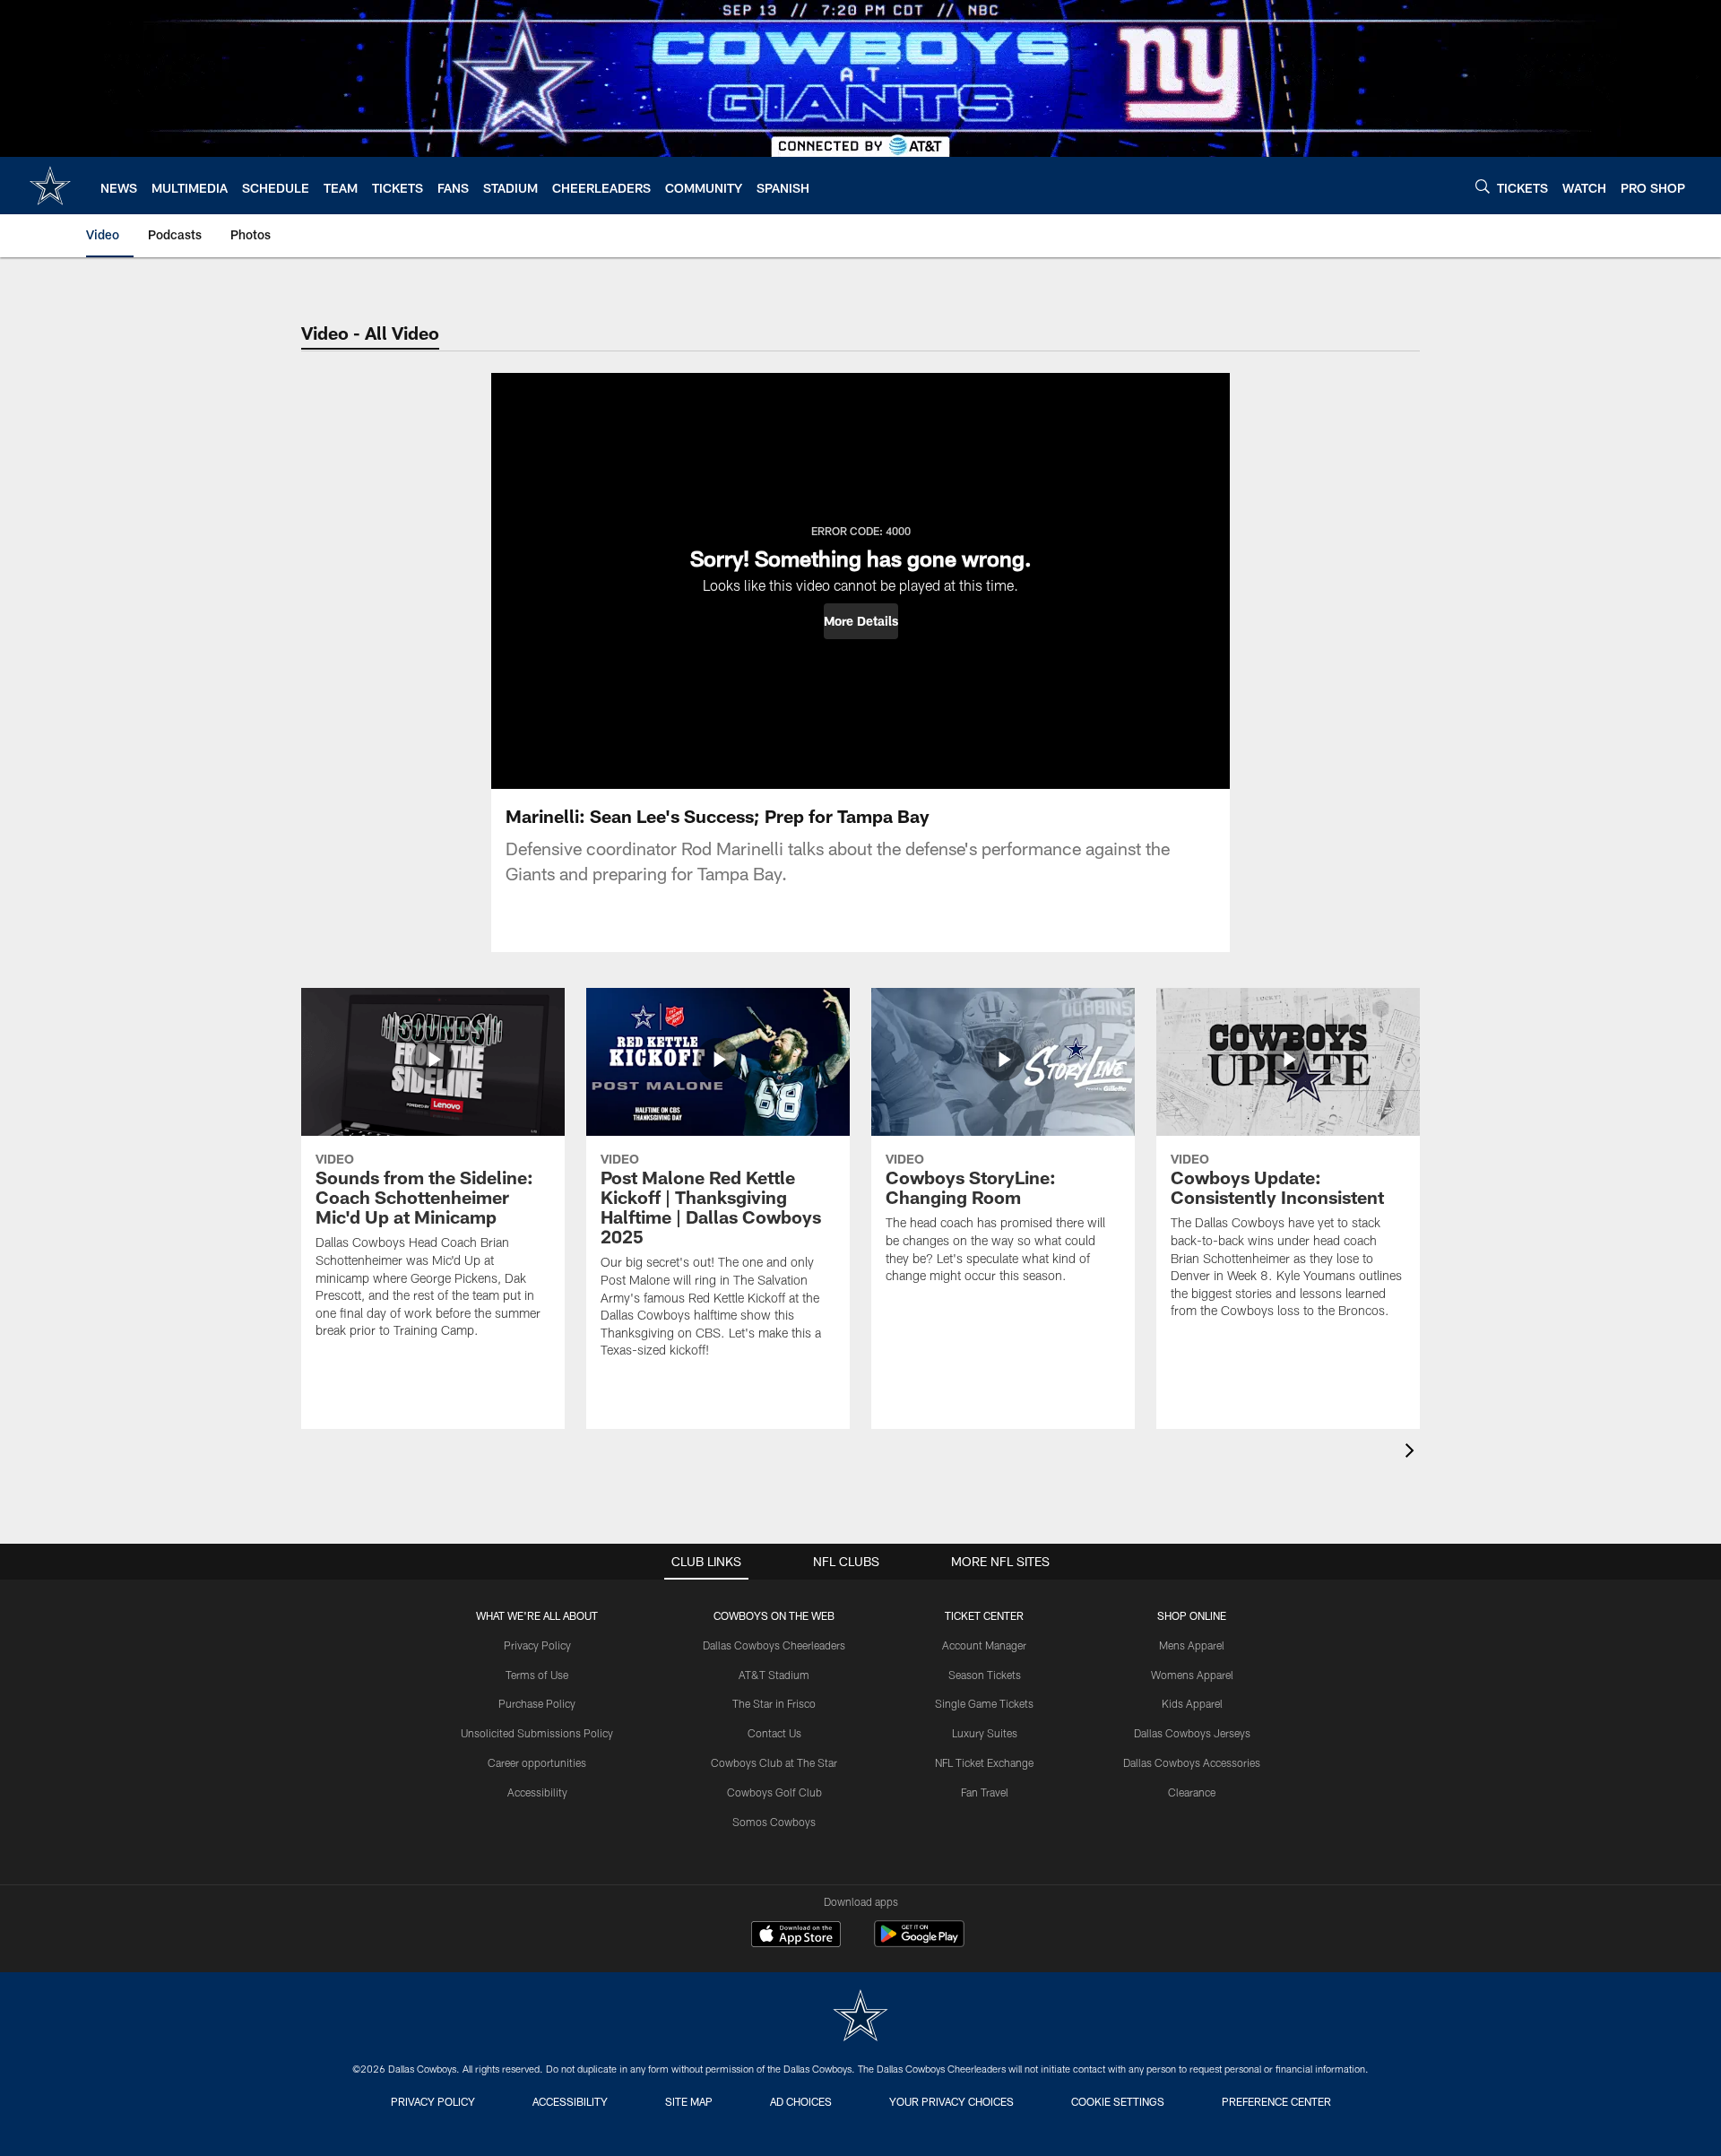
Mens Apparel (1192, 1645)
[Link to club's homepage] (50, 186)
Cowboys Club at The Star (774, 1762)
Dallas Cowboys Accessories (1192, 1762)
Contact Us (774, 1733)
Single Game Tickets (984, 1703)
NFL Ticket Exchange (984, 1762)
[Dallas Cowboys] (860, 2017)
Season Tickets (985, 1675)
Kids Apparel (1192, 1703)
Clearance (1192, 1792)
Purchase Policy (537, 1703)
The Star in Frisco (774, 1703)
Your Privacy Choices (951, 2101)
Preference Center (1276, 2101)
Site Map (689, 2101)
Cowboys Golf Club (774, 1792)
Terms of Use (537, 1675)
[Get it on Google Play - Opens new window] (919, 1943)
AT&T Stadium (774, 1675)
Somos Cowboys (774, 1822)
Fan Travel (985, 1792)
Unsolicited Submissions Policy (537, 1733)
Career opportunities (537, 1762)
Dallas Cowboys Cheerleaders (774, 1645)
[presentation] (1413, 1453)
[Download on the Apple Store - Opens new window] (796, 1936)
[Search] (1483, 186)
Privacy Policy (537, 1645)
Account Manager (984, 1645)
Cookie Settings (1118, 2101)
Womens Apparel (1192, 1675)
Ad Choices (801, 2101)
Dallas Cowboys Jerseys (1192, 1733)
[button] (861, 621)
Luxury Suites (985, 1733)
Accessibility (537, 1792)
